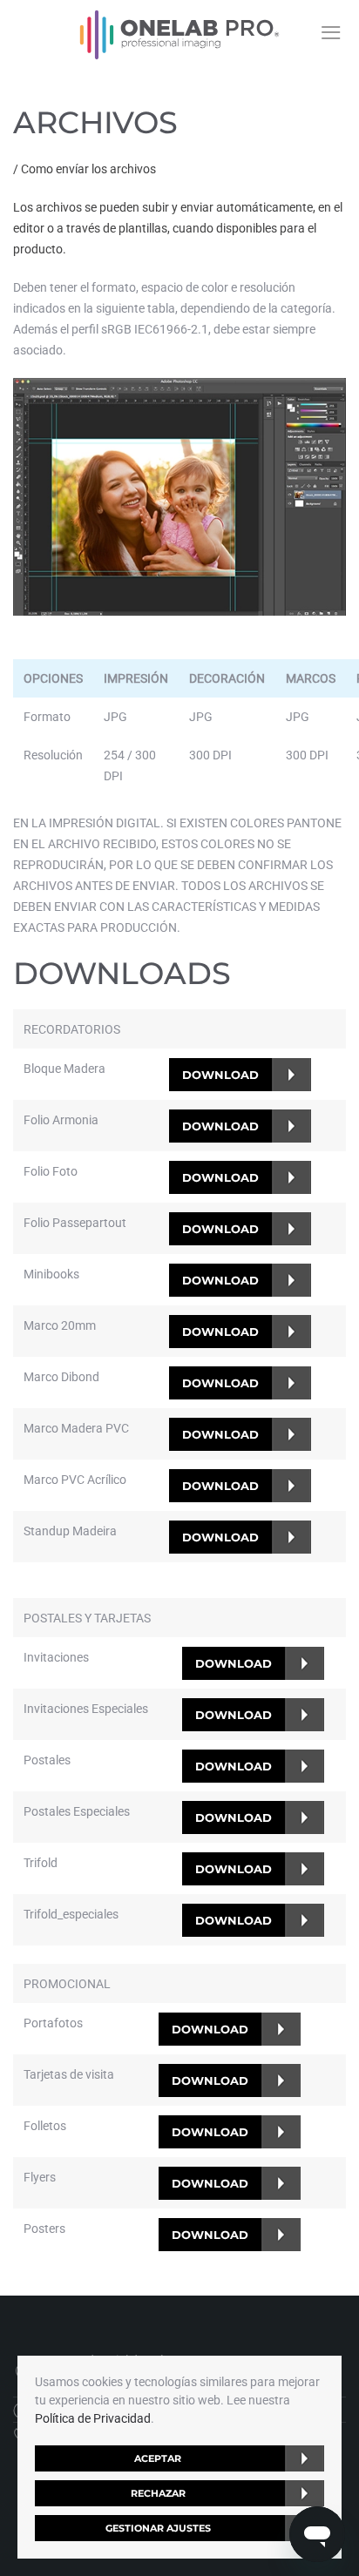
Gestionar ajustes (158, 2528)
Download (220, 1075)
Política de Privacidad (93, 2418)
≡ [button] (331, 32)
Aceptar (158, 2458)
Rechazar (158, 2493)
